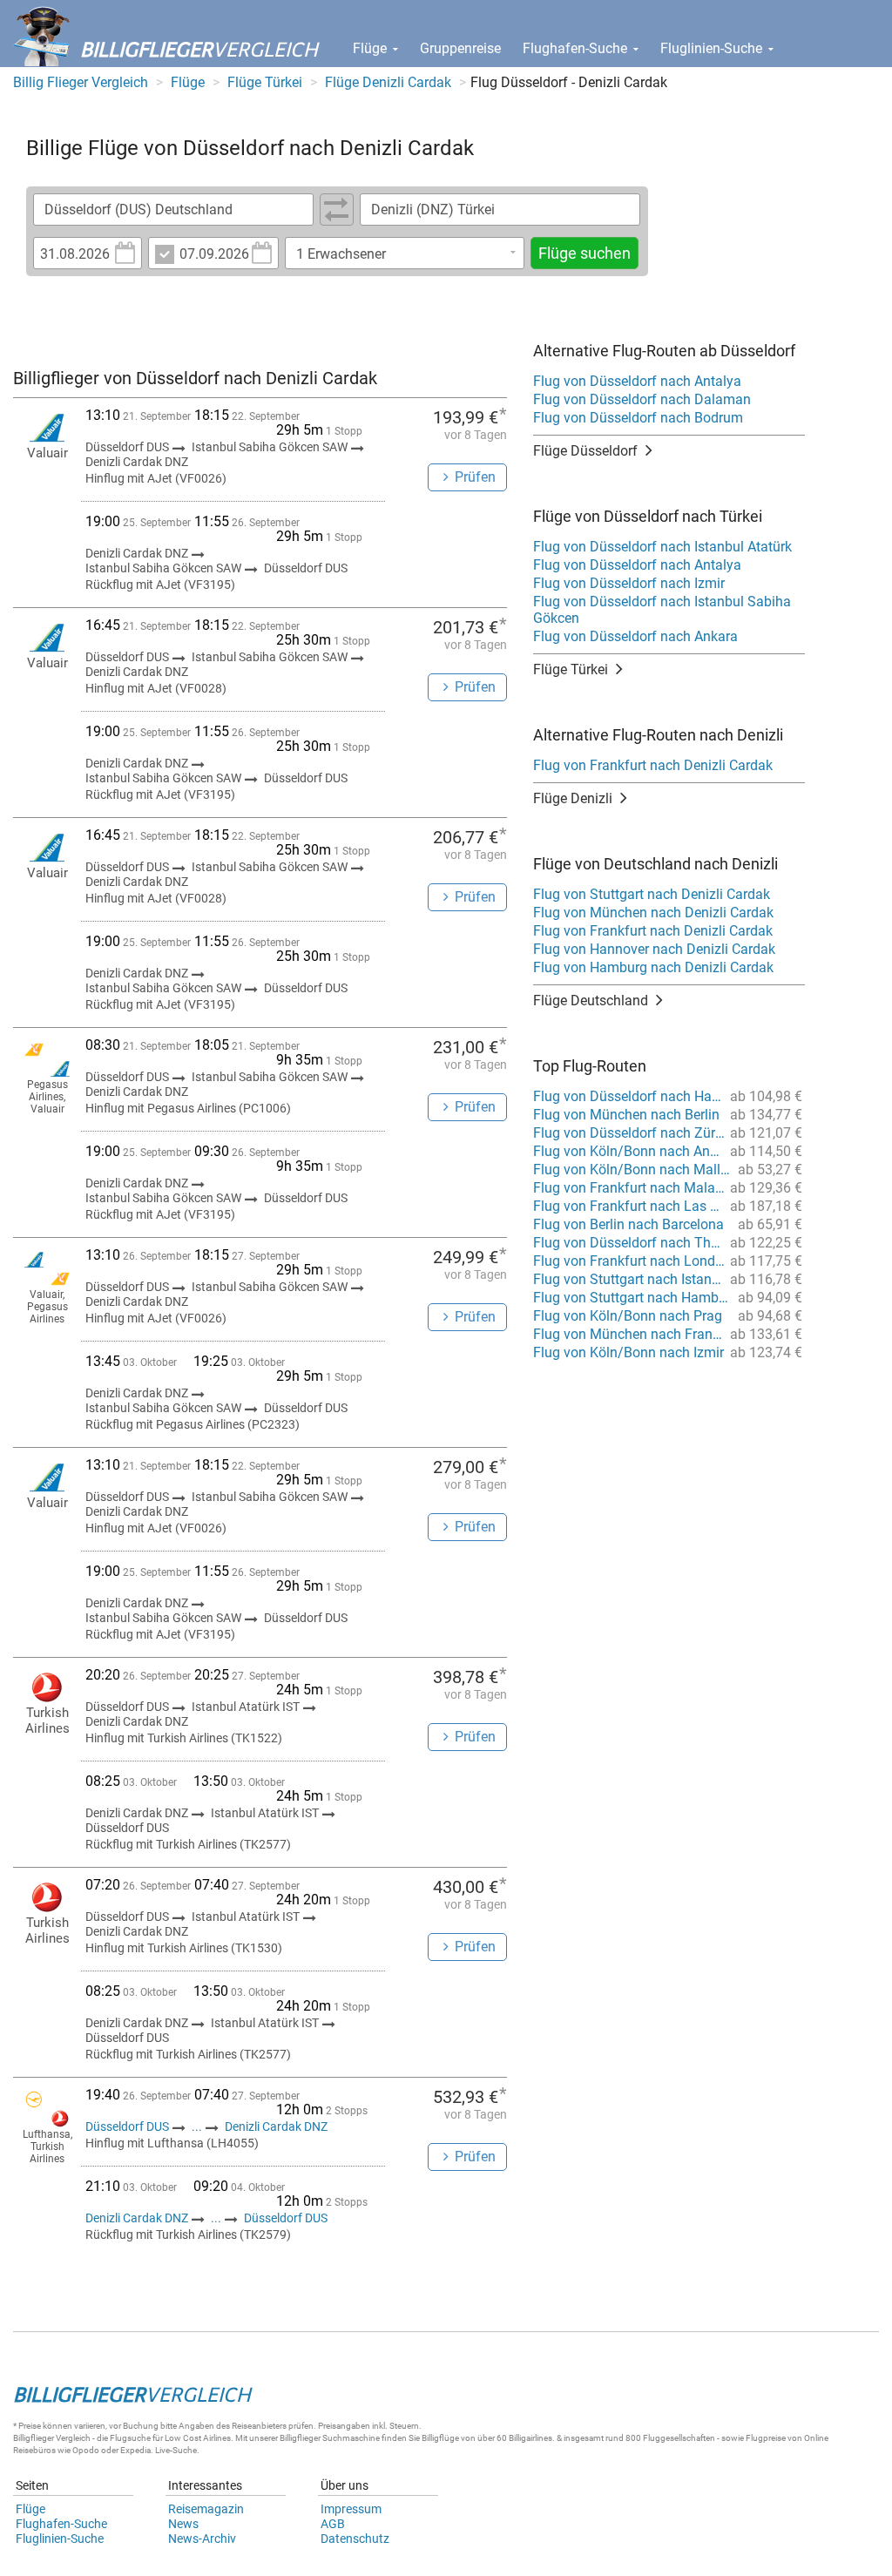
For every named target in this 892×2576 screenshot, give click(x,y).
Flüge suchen (585, 253)
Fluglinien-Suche (713, 48)
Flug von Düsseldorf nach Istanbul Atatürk (662, 547)
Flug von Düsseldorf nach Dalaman (642, 399)
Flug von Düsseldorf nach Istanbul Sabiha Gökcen (662, 610)
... (197, 2126)
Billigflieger (34, 2438)
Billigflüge (440, 2438)
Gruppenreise (460, 48)
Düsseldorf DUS (128, 2126)
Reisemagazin (206, 2509)
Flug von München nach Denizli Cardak (653, 913)
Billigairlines (530, 2438)
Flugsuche (130, 2438)
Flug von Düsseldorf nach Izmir (629, 583)
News (183, 2524)
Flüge (372, 48)
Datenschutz (355, 2539)
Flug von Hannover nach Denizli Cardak (654, 949)
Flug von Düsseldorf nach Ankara (635, 636)
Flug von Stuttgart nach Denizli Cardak (652, 894)
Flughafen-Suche (577, 48)
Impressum (351, 2509)
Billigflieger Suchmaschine (330, 2438)
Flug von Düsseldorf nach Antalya (637, 381)
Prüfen (475, 477)
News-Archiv (202, 2539)
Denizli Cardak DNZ (276, 2126)
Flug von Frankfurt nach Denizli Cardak (653, 765)
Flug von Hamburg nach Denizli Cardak (653, 967)
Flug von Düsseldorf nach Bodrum (638, 418)
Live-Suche (176, 2450)
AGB (333, 2524)
